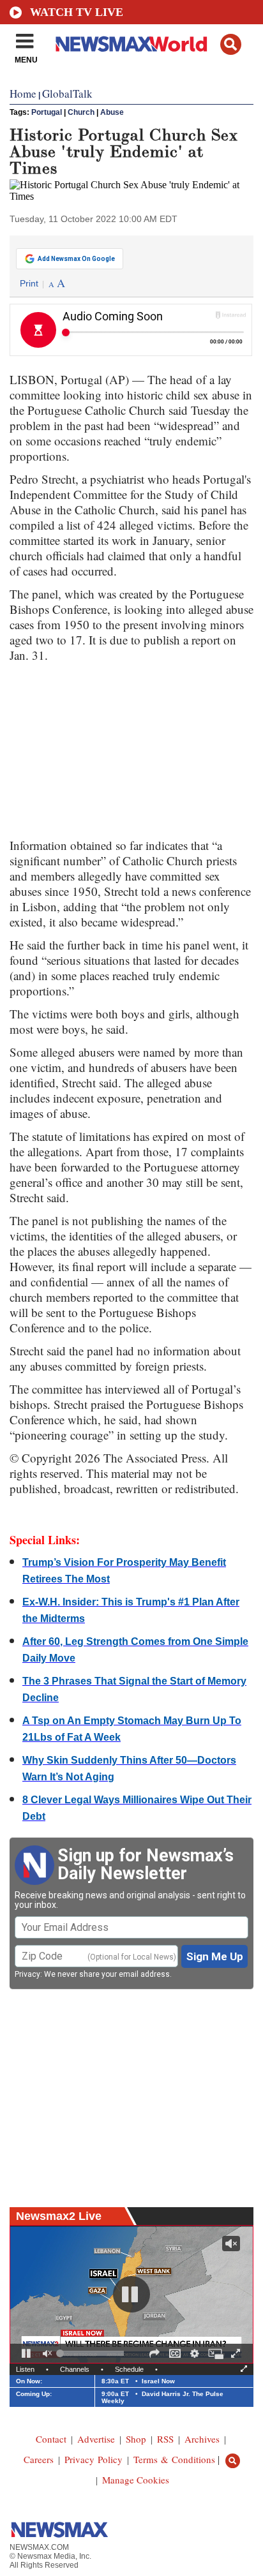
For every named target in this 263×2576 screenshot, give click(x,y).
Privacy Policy (94, 2459)
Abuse (112, 112)
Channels (75, 2369)
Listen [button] (25, 2369)
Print (29, 283)
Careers (39, 2459)
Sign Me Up (215, 1956)
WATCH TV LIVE (77, 12)
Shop (136, 2439)
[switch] (47, 2353)
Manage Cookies (136, 2480)
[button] (231, 44)
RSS (165, 2439)
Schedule (129, 2369)
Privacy (27, 1974)
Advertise (96, 2439)
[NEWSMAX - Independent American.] (131, 43)
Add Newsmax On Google (76, 259)
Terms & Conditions (174, 2459)
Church (81, 112)
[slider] (92, 2353)
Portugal (47, 112)
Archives (202, 2439)
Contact (51, 2439)
